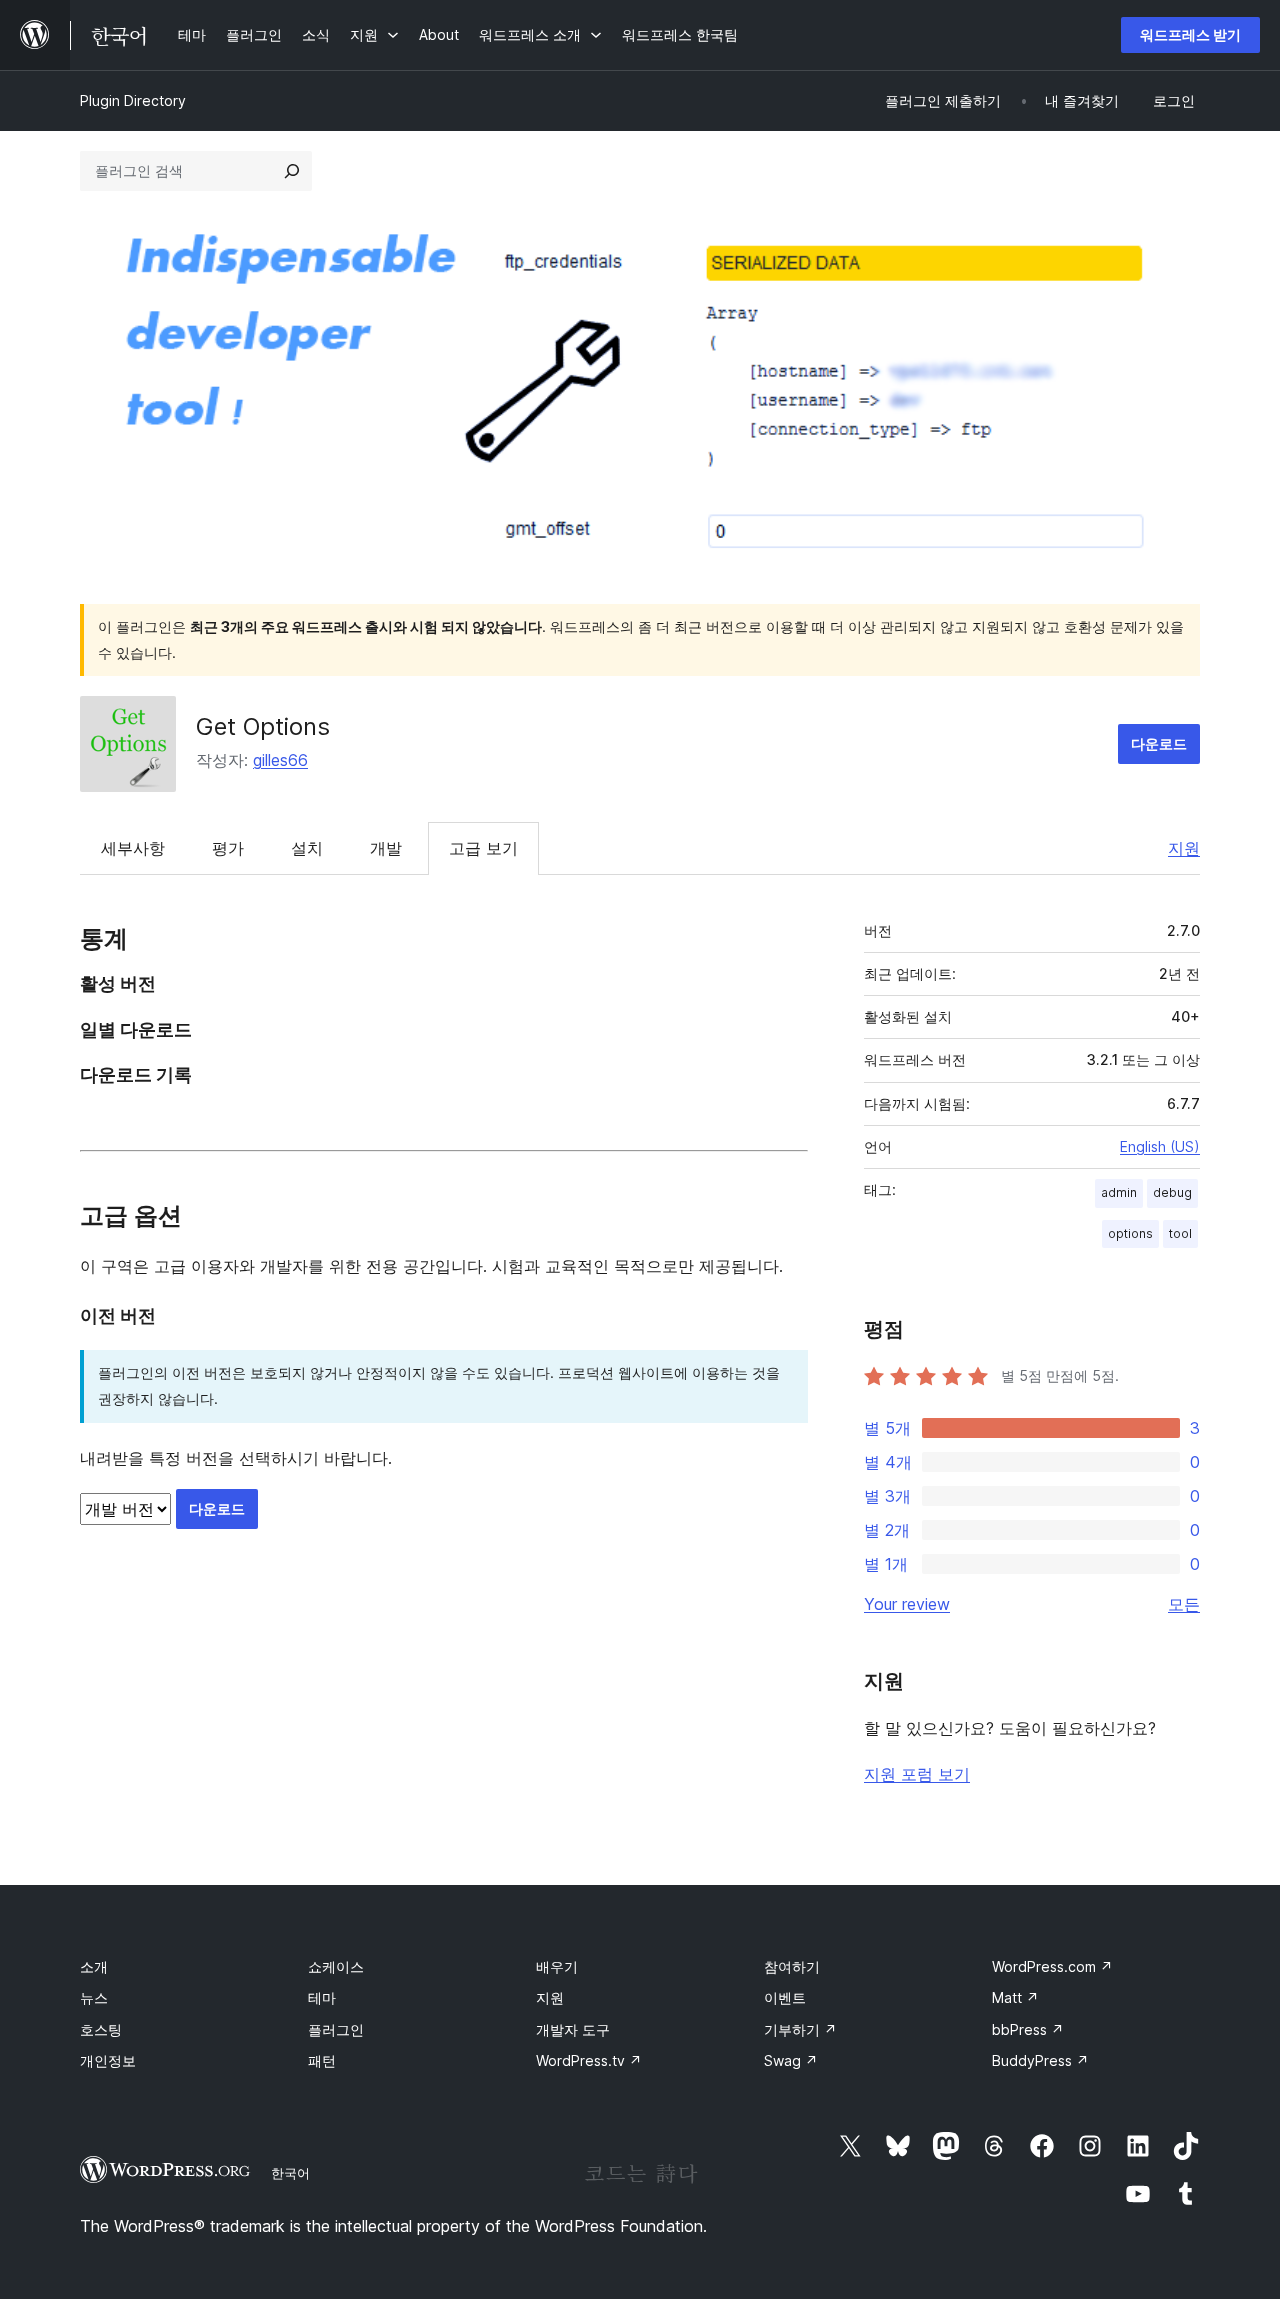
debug (1172, 1192)
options (1130, 1233)
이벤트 (785, 1997)
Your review (907, 1604)
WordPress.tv (589, 2060)
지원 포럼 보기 (917, 1774)
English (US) (1160, 1146)
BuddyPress (1040, 2060)
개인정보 (108, 2060)
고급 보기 (483, 848)
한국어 (290, 2173)
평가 (228, 848)
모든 (1184, 1604)
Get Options (263, 726)
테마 (322, 1997)
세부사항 (133, 848)
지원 (1184, 848)
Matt (1015, 1997)
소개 (94, 1966)
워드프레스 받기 (1190, 34)
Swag (791, 2060)
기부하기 (800, 2029)
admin (1119, 1192)
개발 (386, 848)
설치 (307, 848)
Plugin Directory (133, 100)
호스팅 (101, 2029)
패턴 (322, 2060)
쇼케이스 (336, 1966)
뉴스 (94, 1997)
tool (1180, 1233)
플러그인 (336, 2029)
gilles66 (280, 760)
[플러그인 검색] (292, 171)
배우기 (557, 1966)
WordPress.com (1052, 1966)
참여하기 (792, 1966)
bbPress (1028, 2029)
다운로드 (1159, 743)
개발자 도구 (573, 2029)
